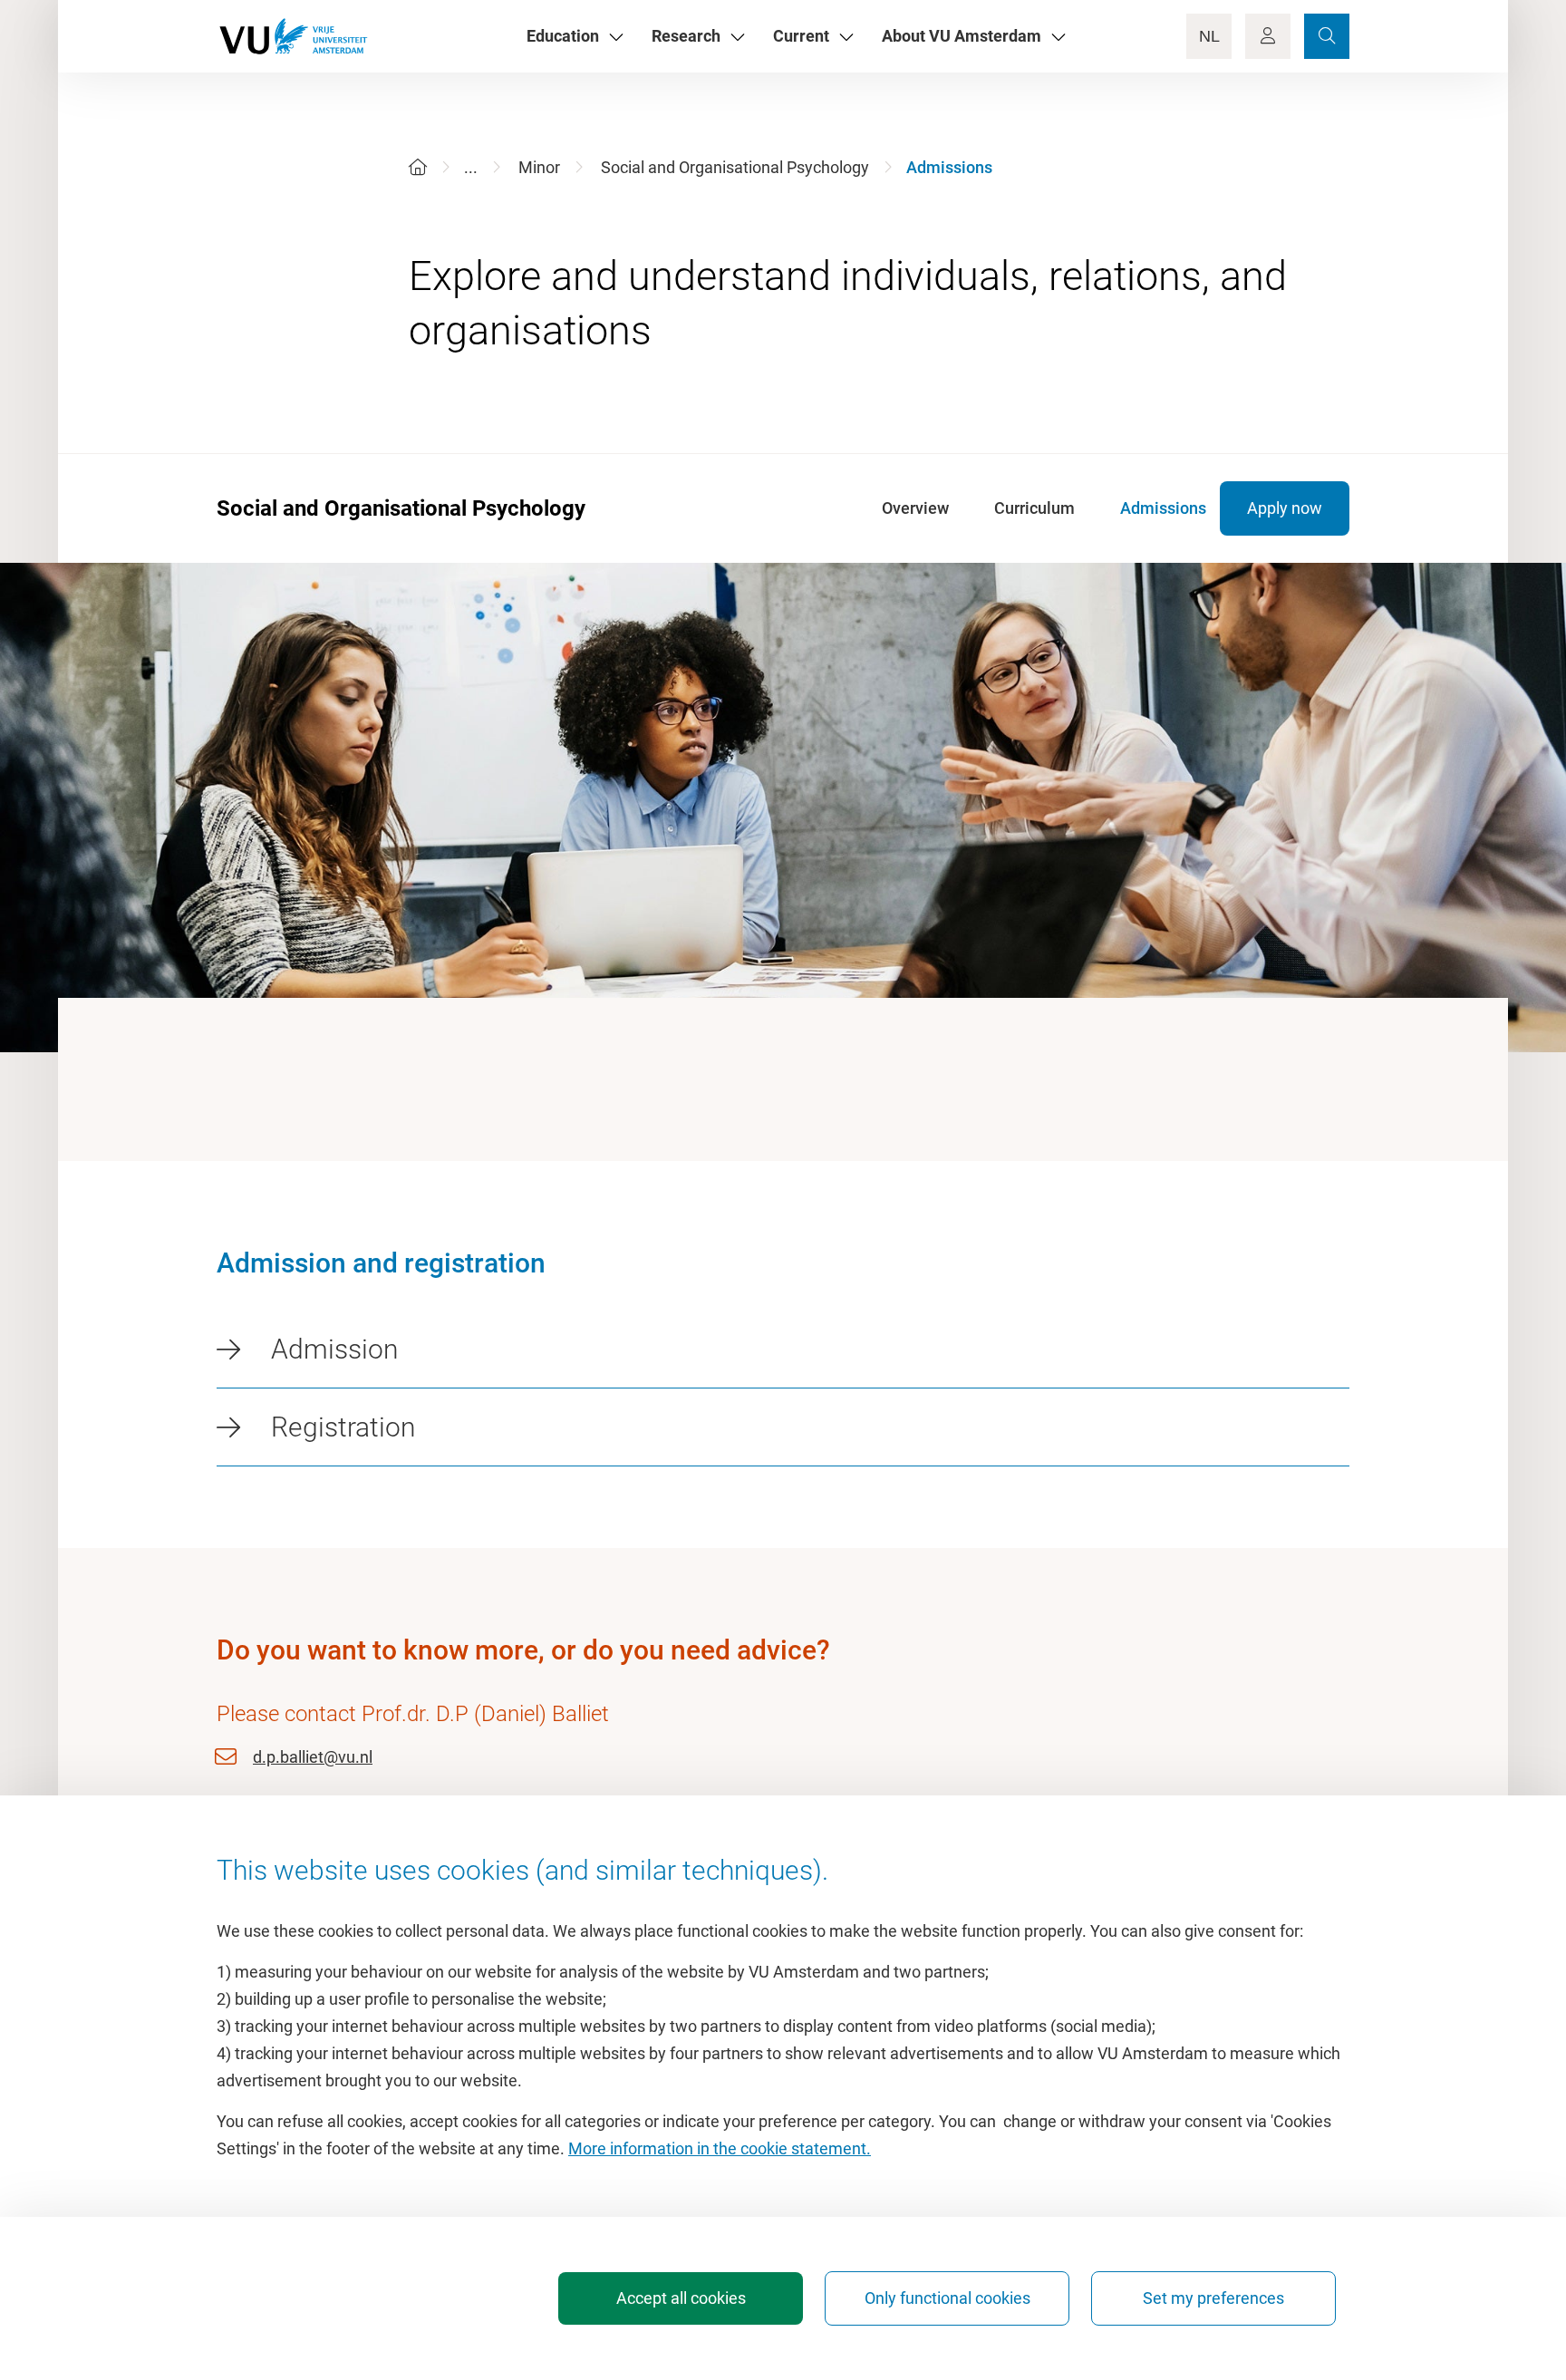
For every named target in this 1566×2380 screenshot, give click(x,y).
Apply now (1285, 508)
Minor (539, 167)
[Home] (418, 167)
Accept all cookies (681, 2298)
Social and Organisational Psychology (735, 167)
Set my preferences (1213, 2298)
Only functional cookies (947, 2298)
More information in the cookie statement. (720, 2148)
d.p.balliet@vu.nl (313, 1757)
